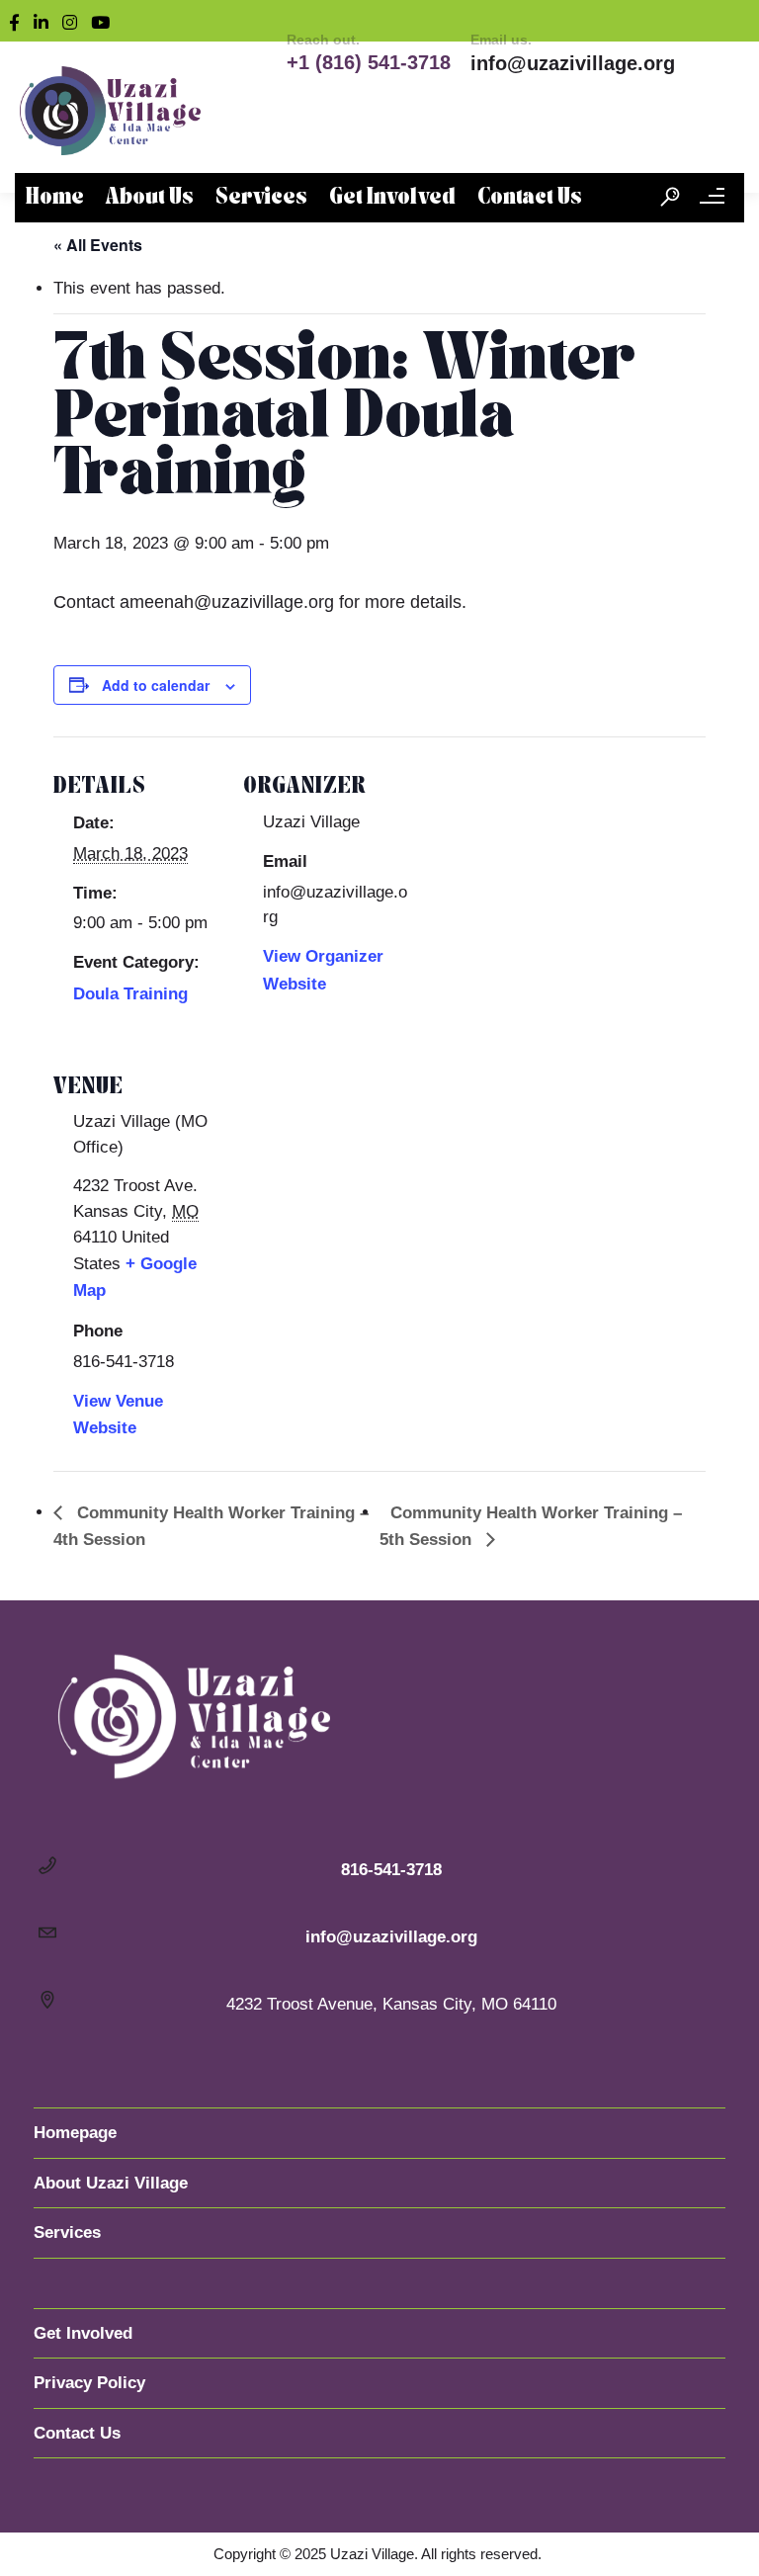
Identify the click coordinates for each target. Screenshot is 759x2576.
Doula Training (130, 994)
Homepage (75, 2133)
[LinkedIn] (45, 21)
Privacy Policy (89, 2383)
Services (261, 198)
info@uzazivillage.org (573, 63)
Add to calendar (156, 685)
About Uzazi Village (111, 2183)
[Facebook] (19, 21)
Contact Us (530, 198)
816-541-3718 (391, 1870)
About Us (150, 198)
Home (55, 198)
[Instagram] (74, 21)
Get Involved (392, 198)
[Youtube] (105, 21)
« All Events (98, 245)
